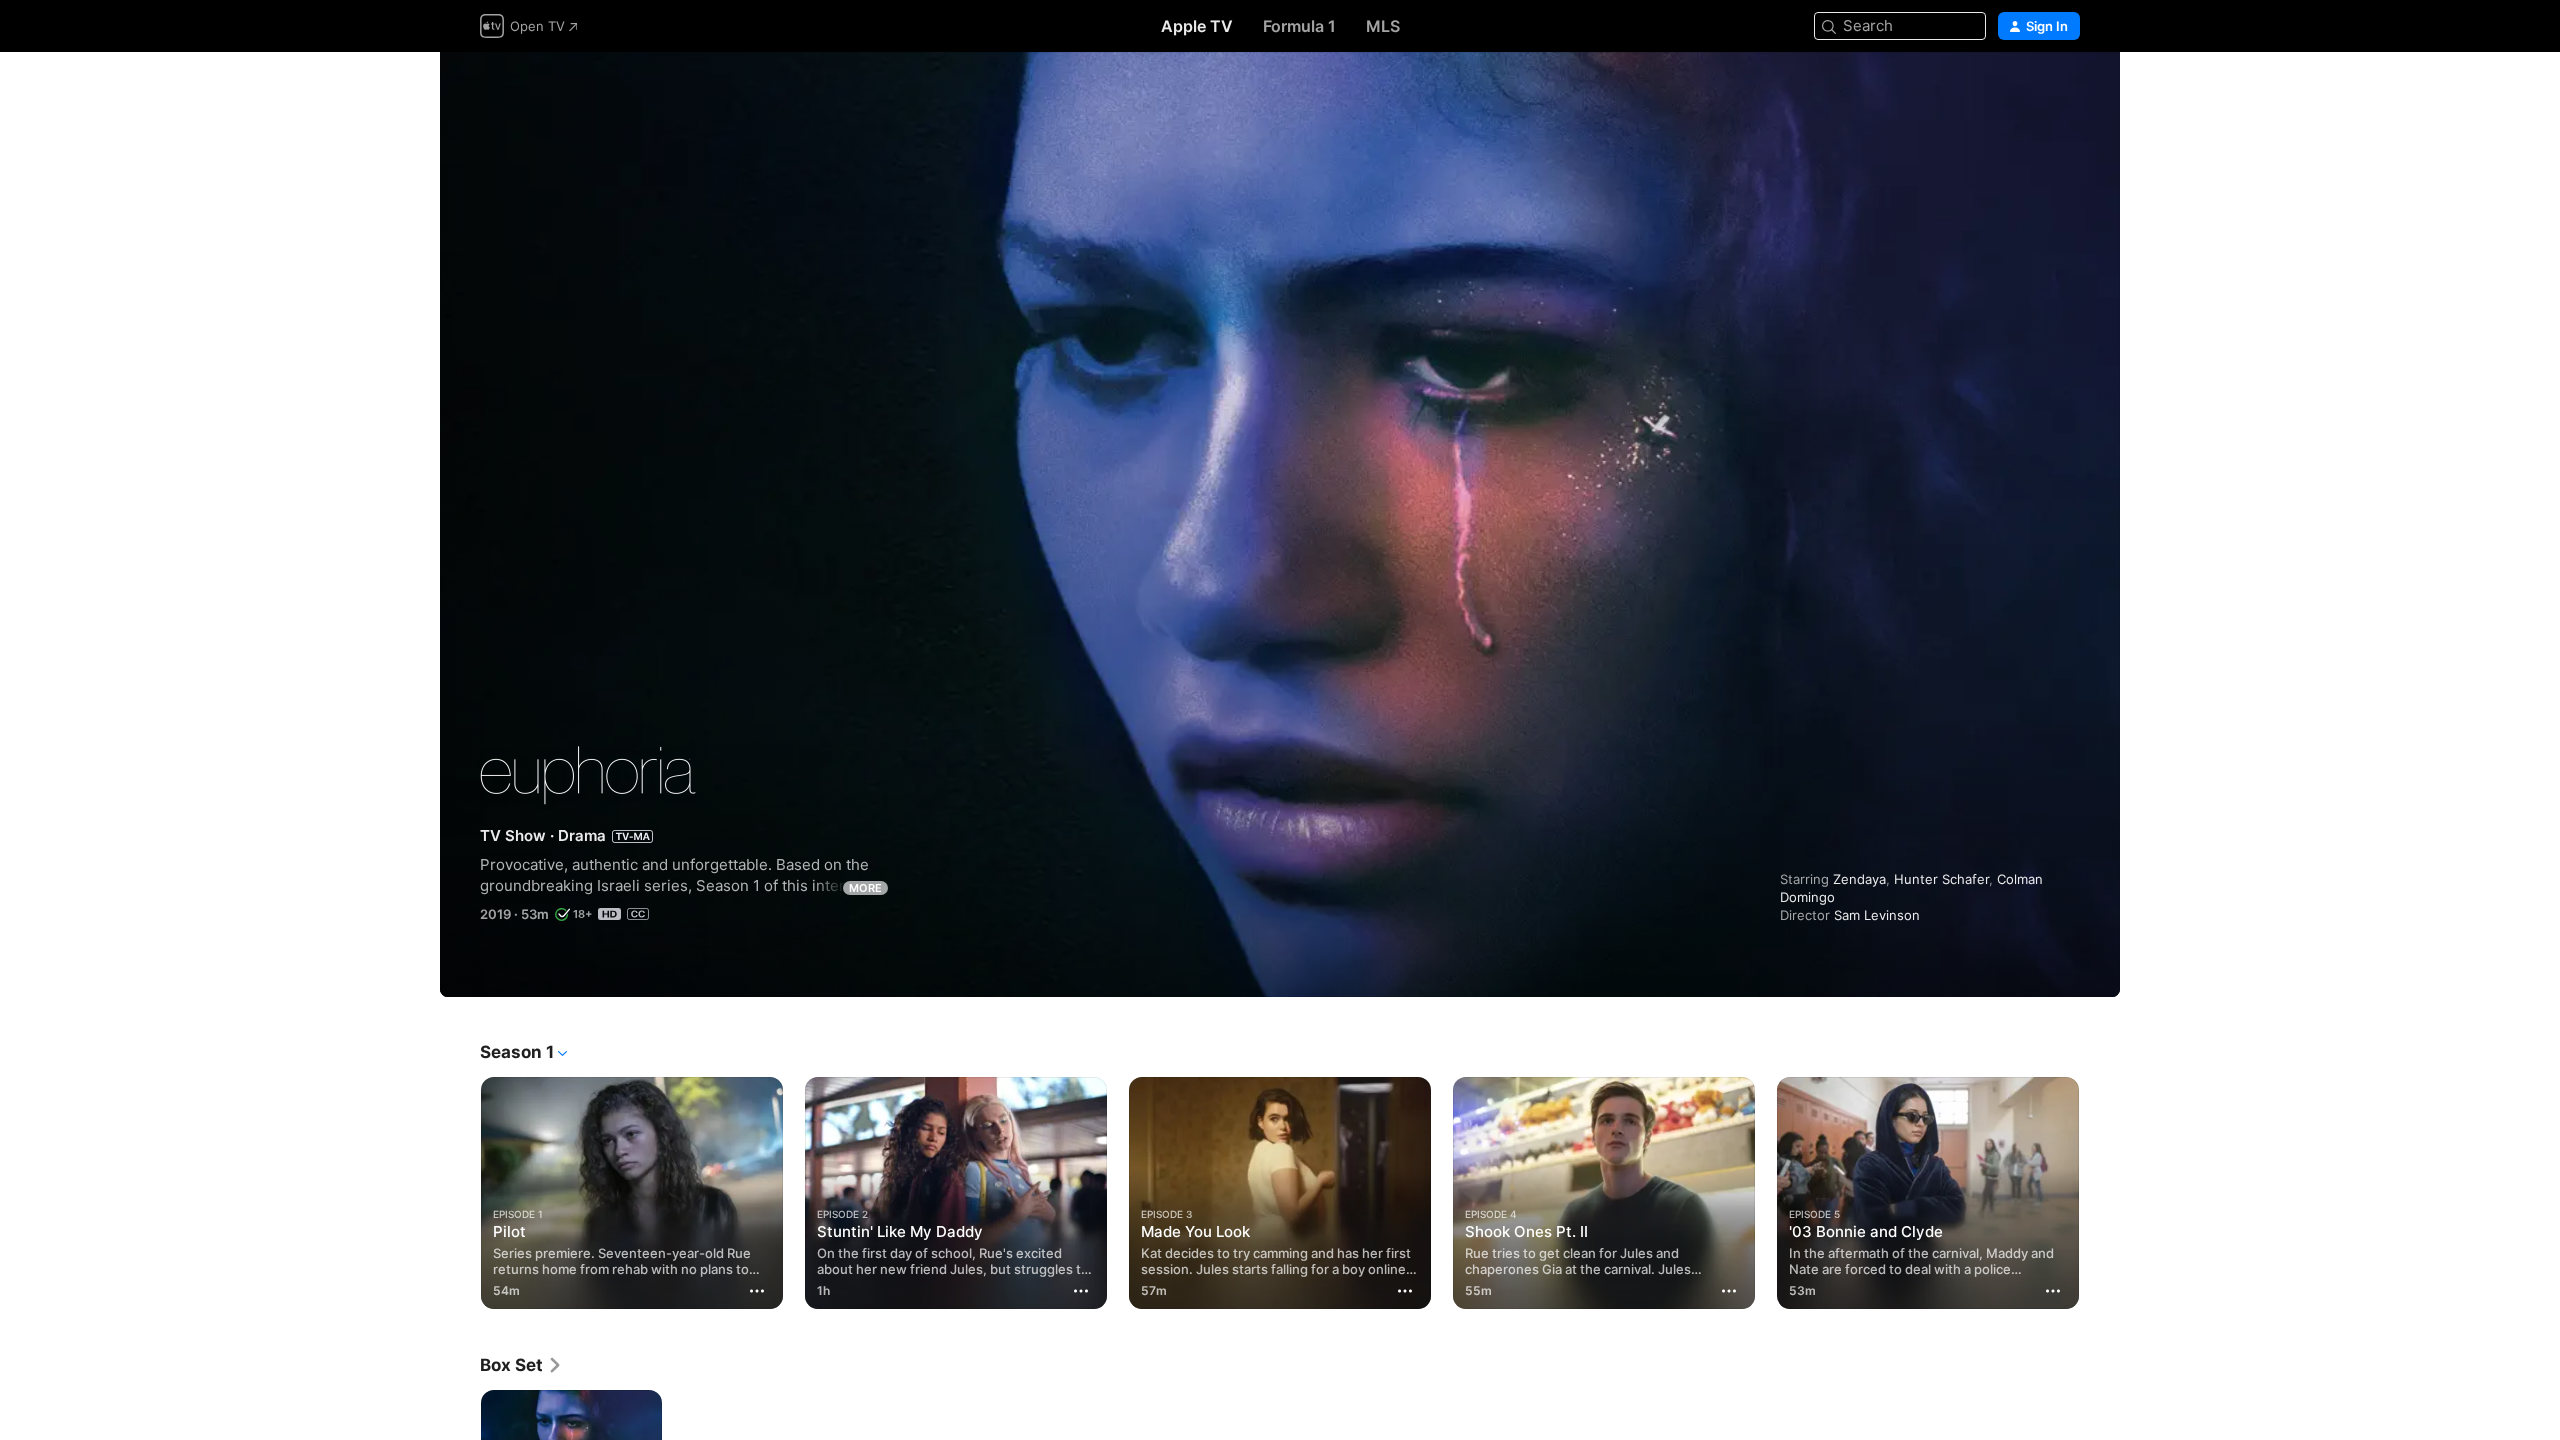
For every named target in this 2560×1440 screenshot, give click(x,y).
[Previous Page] (460, 1193)
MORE (865, 888)
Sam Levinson (1877, 915)
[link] (521, 1365)
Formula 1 (1299, 26)
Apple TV (1197, 26)
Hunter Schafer (1941, 879)
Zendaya (1859, 879)
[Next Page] (2100, 1193)
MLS (1383, 26)
